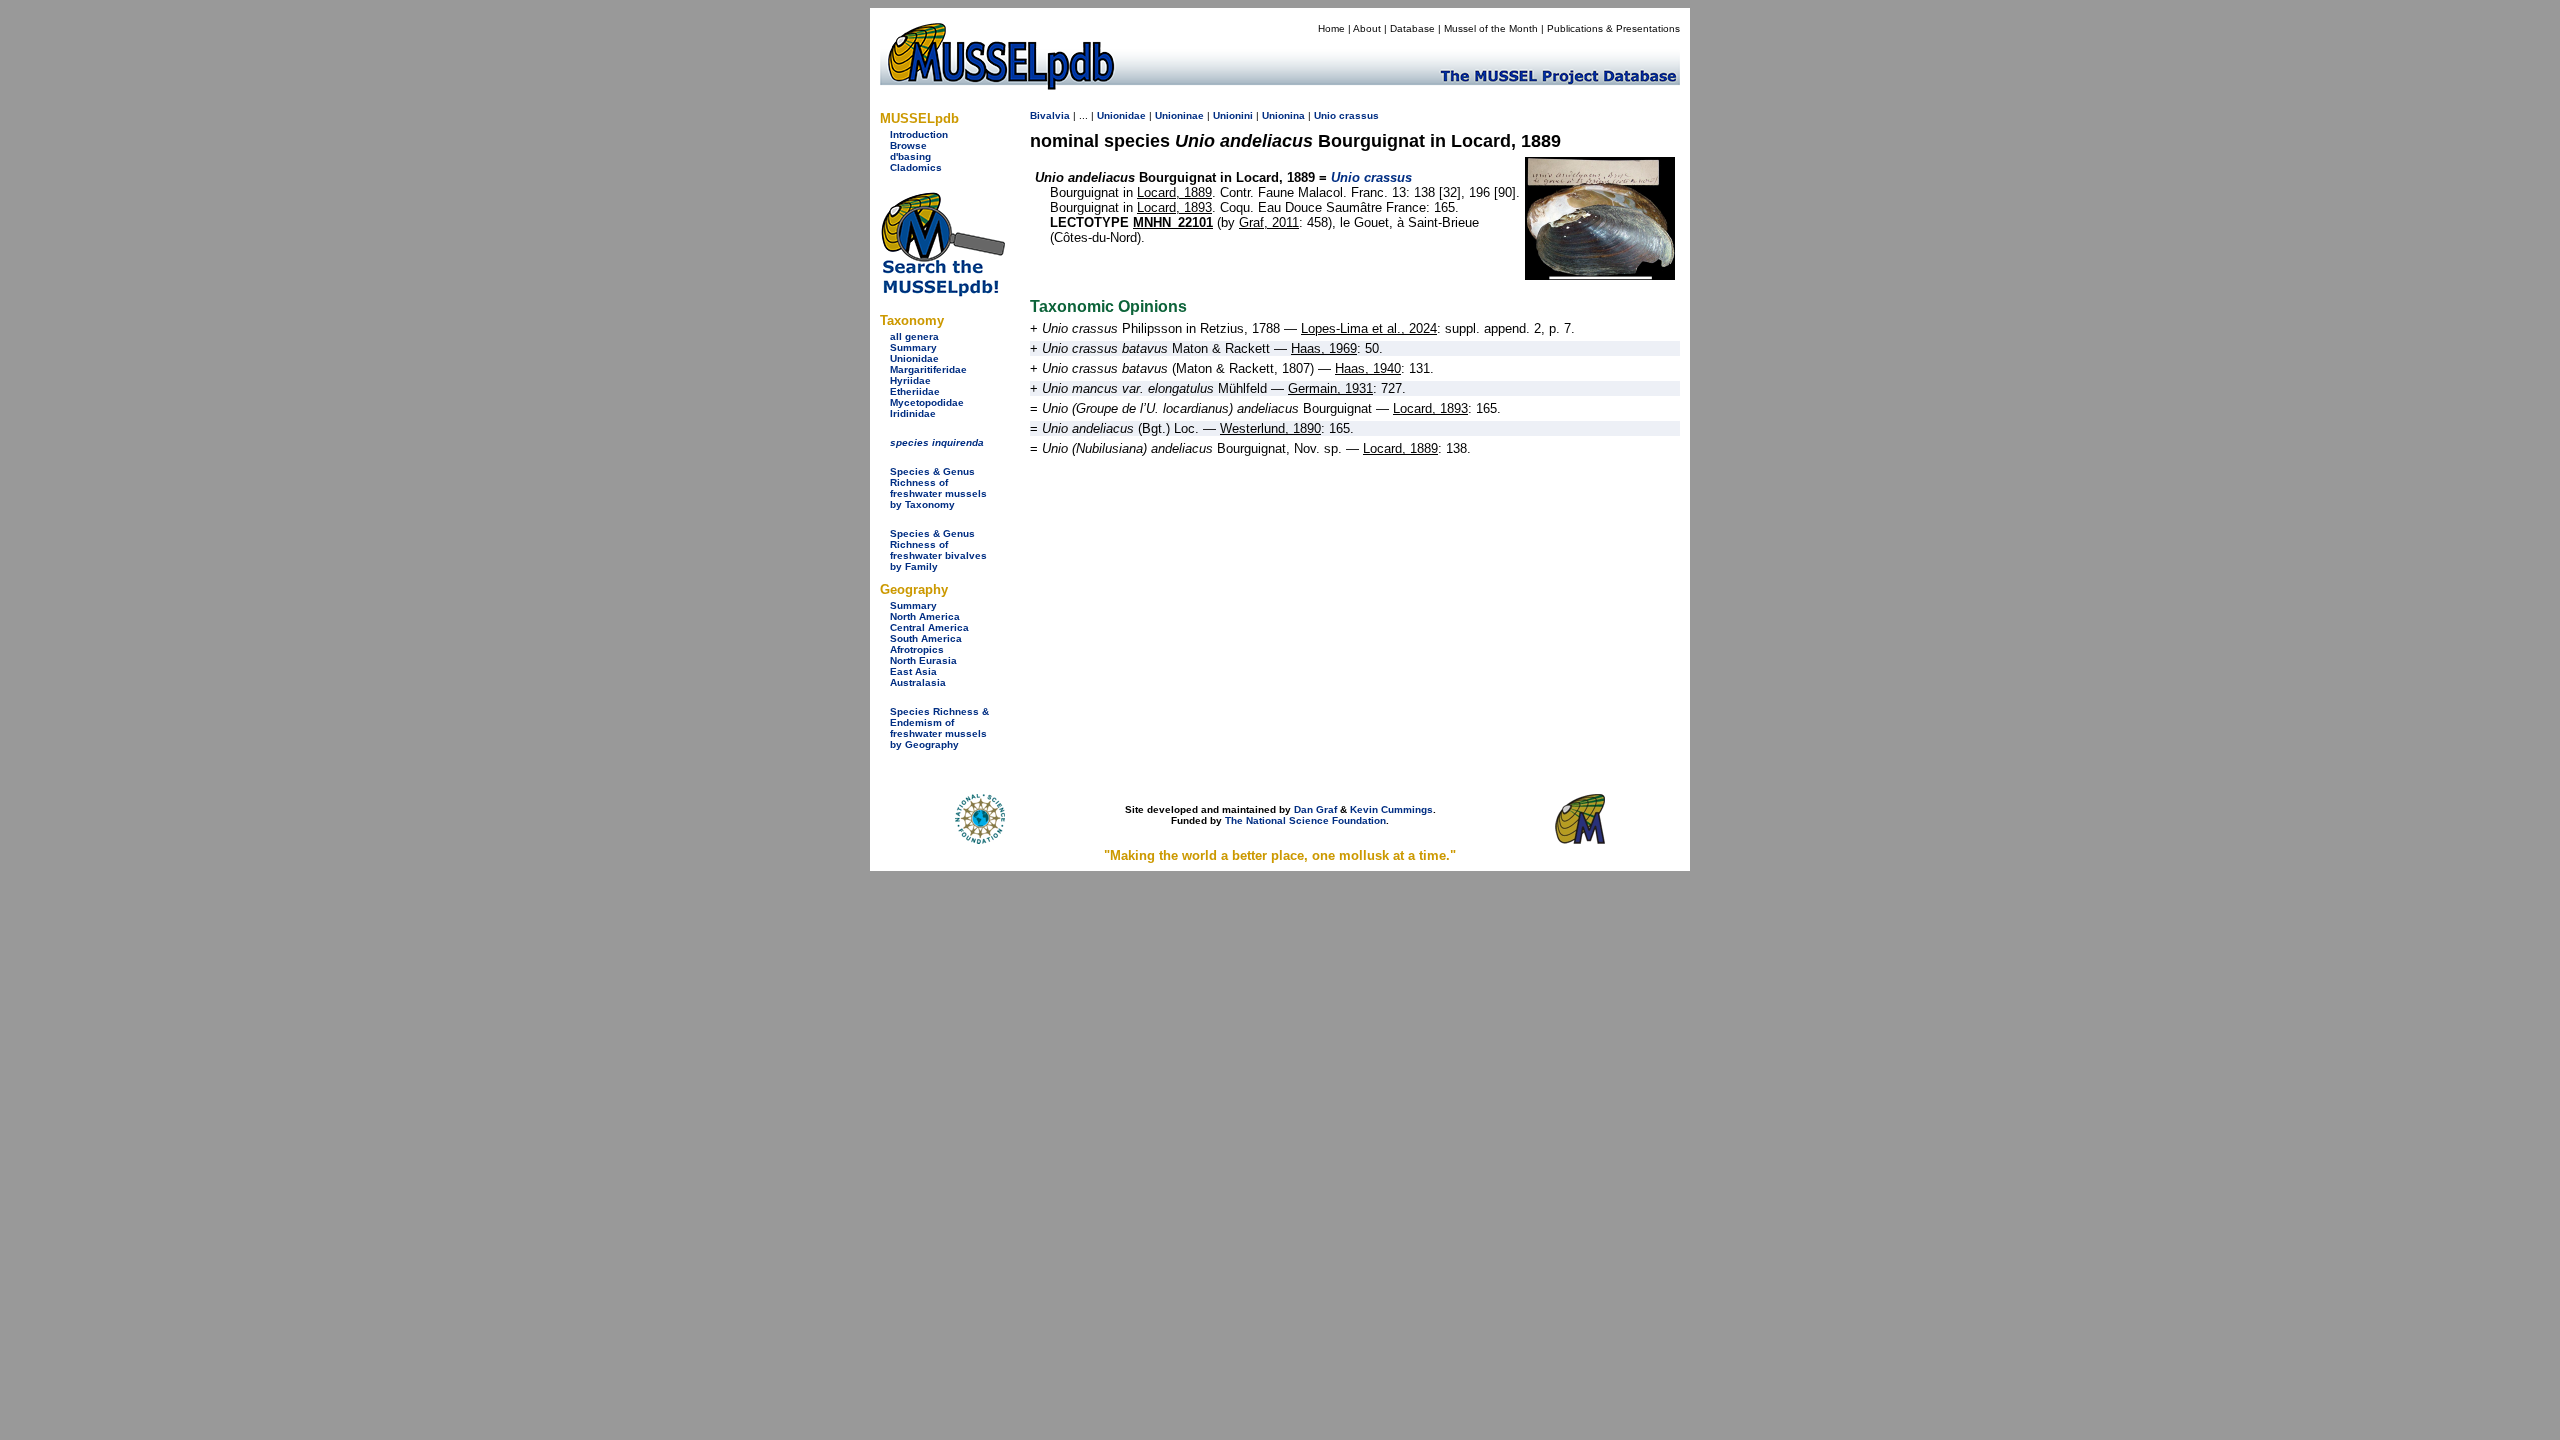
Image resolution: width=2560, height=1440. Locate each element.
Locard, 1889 (1174, 192)
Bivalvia (1050, 115)
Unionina (1283, 115)
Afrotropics (917, 649)
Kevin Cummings (1391, 809)
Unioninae (1179, 115)
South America (926, 638)
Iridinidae (913, 413)
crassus (1359, 115)
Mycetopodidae (927, 402)
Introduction (919, 134)
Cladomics (916, 167)
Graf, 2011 (1269, 222)
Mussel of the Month (1491, 28)
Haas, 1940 (1368, 368)
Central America (929, 627)
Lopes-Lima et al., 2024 (1369, 328)
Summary (913, 347)
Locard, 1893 (1174, 207)
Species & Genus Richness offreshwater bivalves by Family (938, 550)
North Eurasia (923, 660)
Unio (1325, 115)
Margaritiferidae (928, 369)
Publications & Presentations (1613, 28)
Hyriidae (910, 380)
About (1367, 28)
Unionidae (914, 358)
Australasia (918, 682)
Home (1331, 28)
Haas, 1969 (1324, 348)
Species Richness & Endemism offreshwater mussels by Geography (939, 728)
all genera (914, 336)
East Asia (913, 671)
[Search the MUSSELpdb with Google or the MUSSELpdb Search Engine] (942, 292)
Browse (908, 145)
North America (925, 616)
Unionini (1233, 115)
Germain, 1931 (1330, 388)
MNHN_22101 (1173, 222)
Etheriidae (915, 391)
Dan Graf (1315, 809)
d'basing (910, 156)
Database (1412, 28)
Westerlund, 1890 (1270, 428)
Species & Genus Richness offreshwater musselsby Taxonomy (938, 488)
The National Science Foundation (1305, 820)
